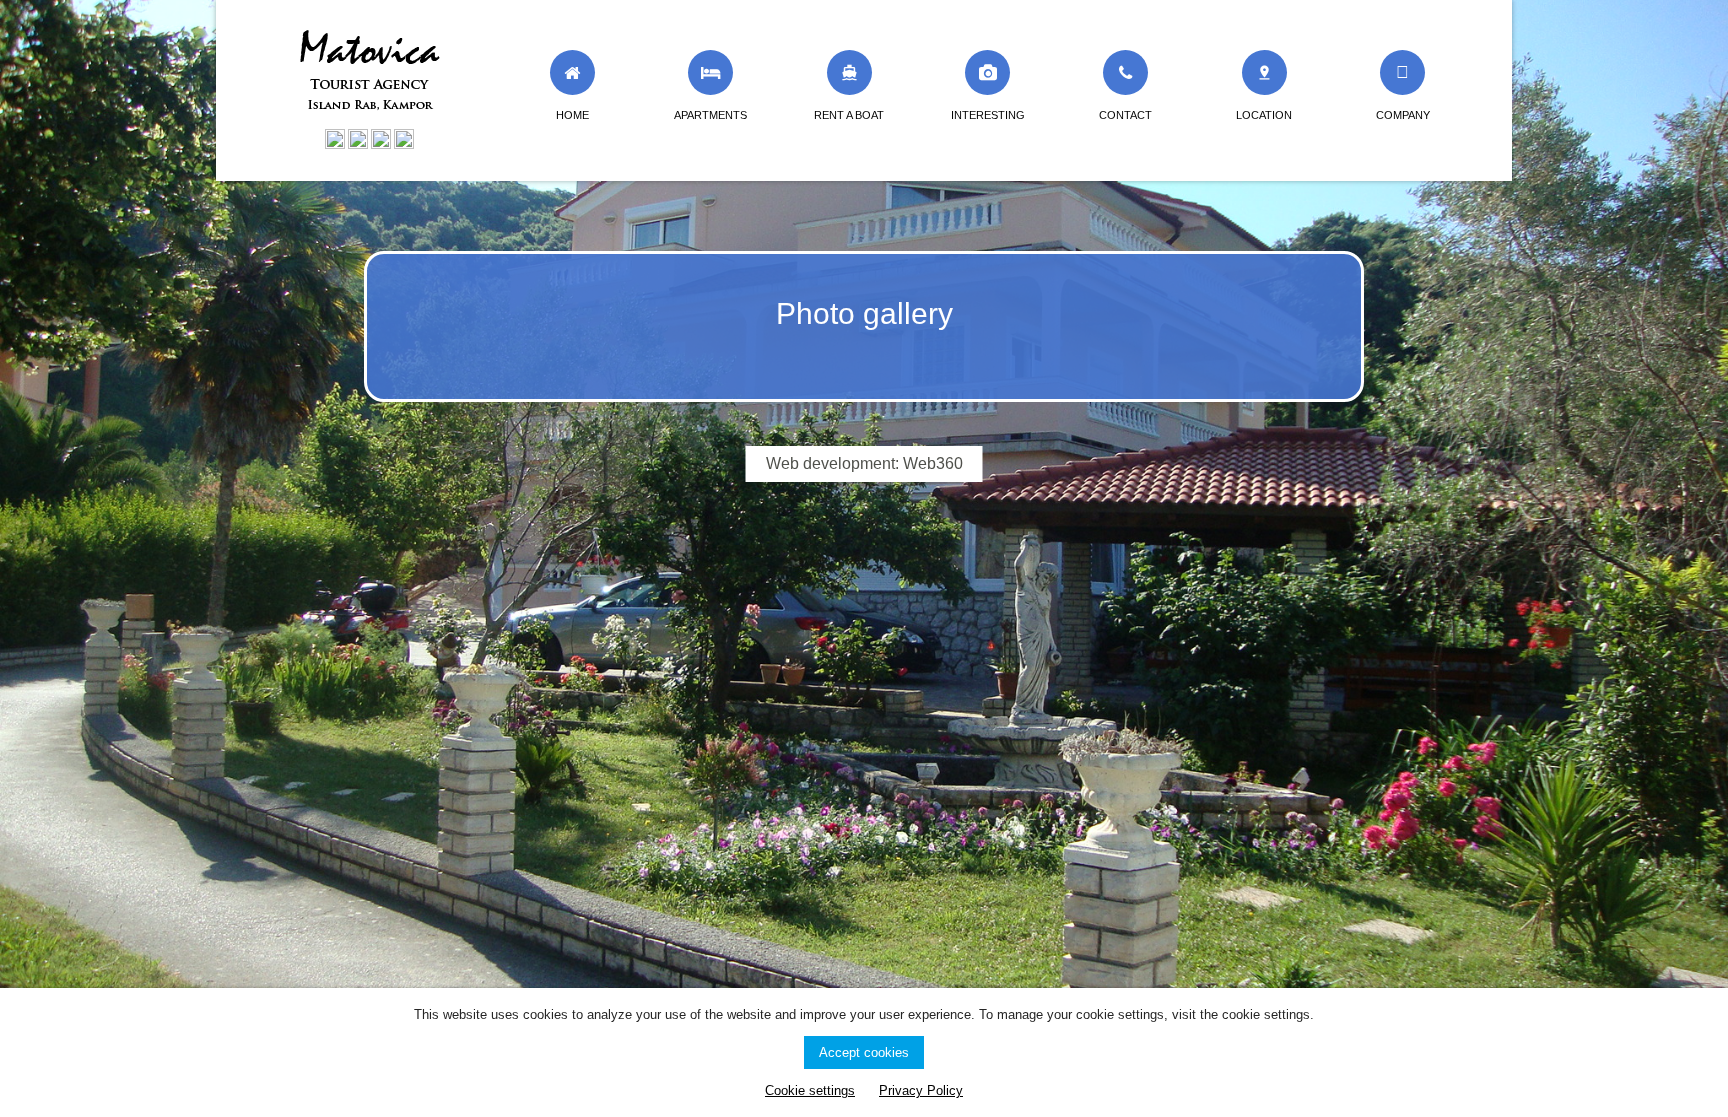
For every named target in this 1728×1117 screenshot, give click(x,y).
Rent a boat (849, 92)
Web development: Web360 (864, 463)
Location (1264, 92)
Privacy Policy (921, 1090)
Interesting (988, 115)
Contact (1125, 115)
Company (1403, 115)
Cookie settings (810, 1090)
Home (572, 115)
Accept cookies (864, 1052)
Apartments (710, 115)
